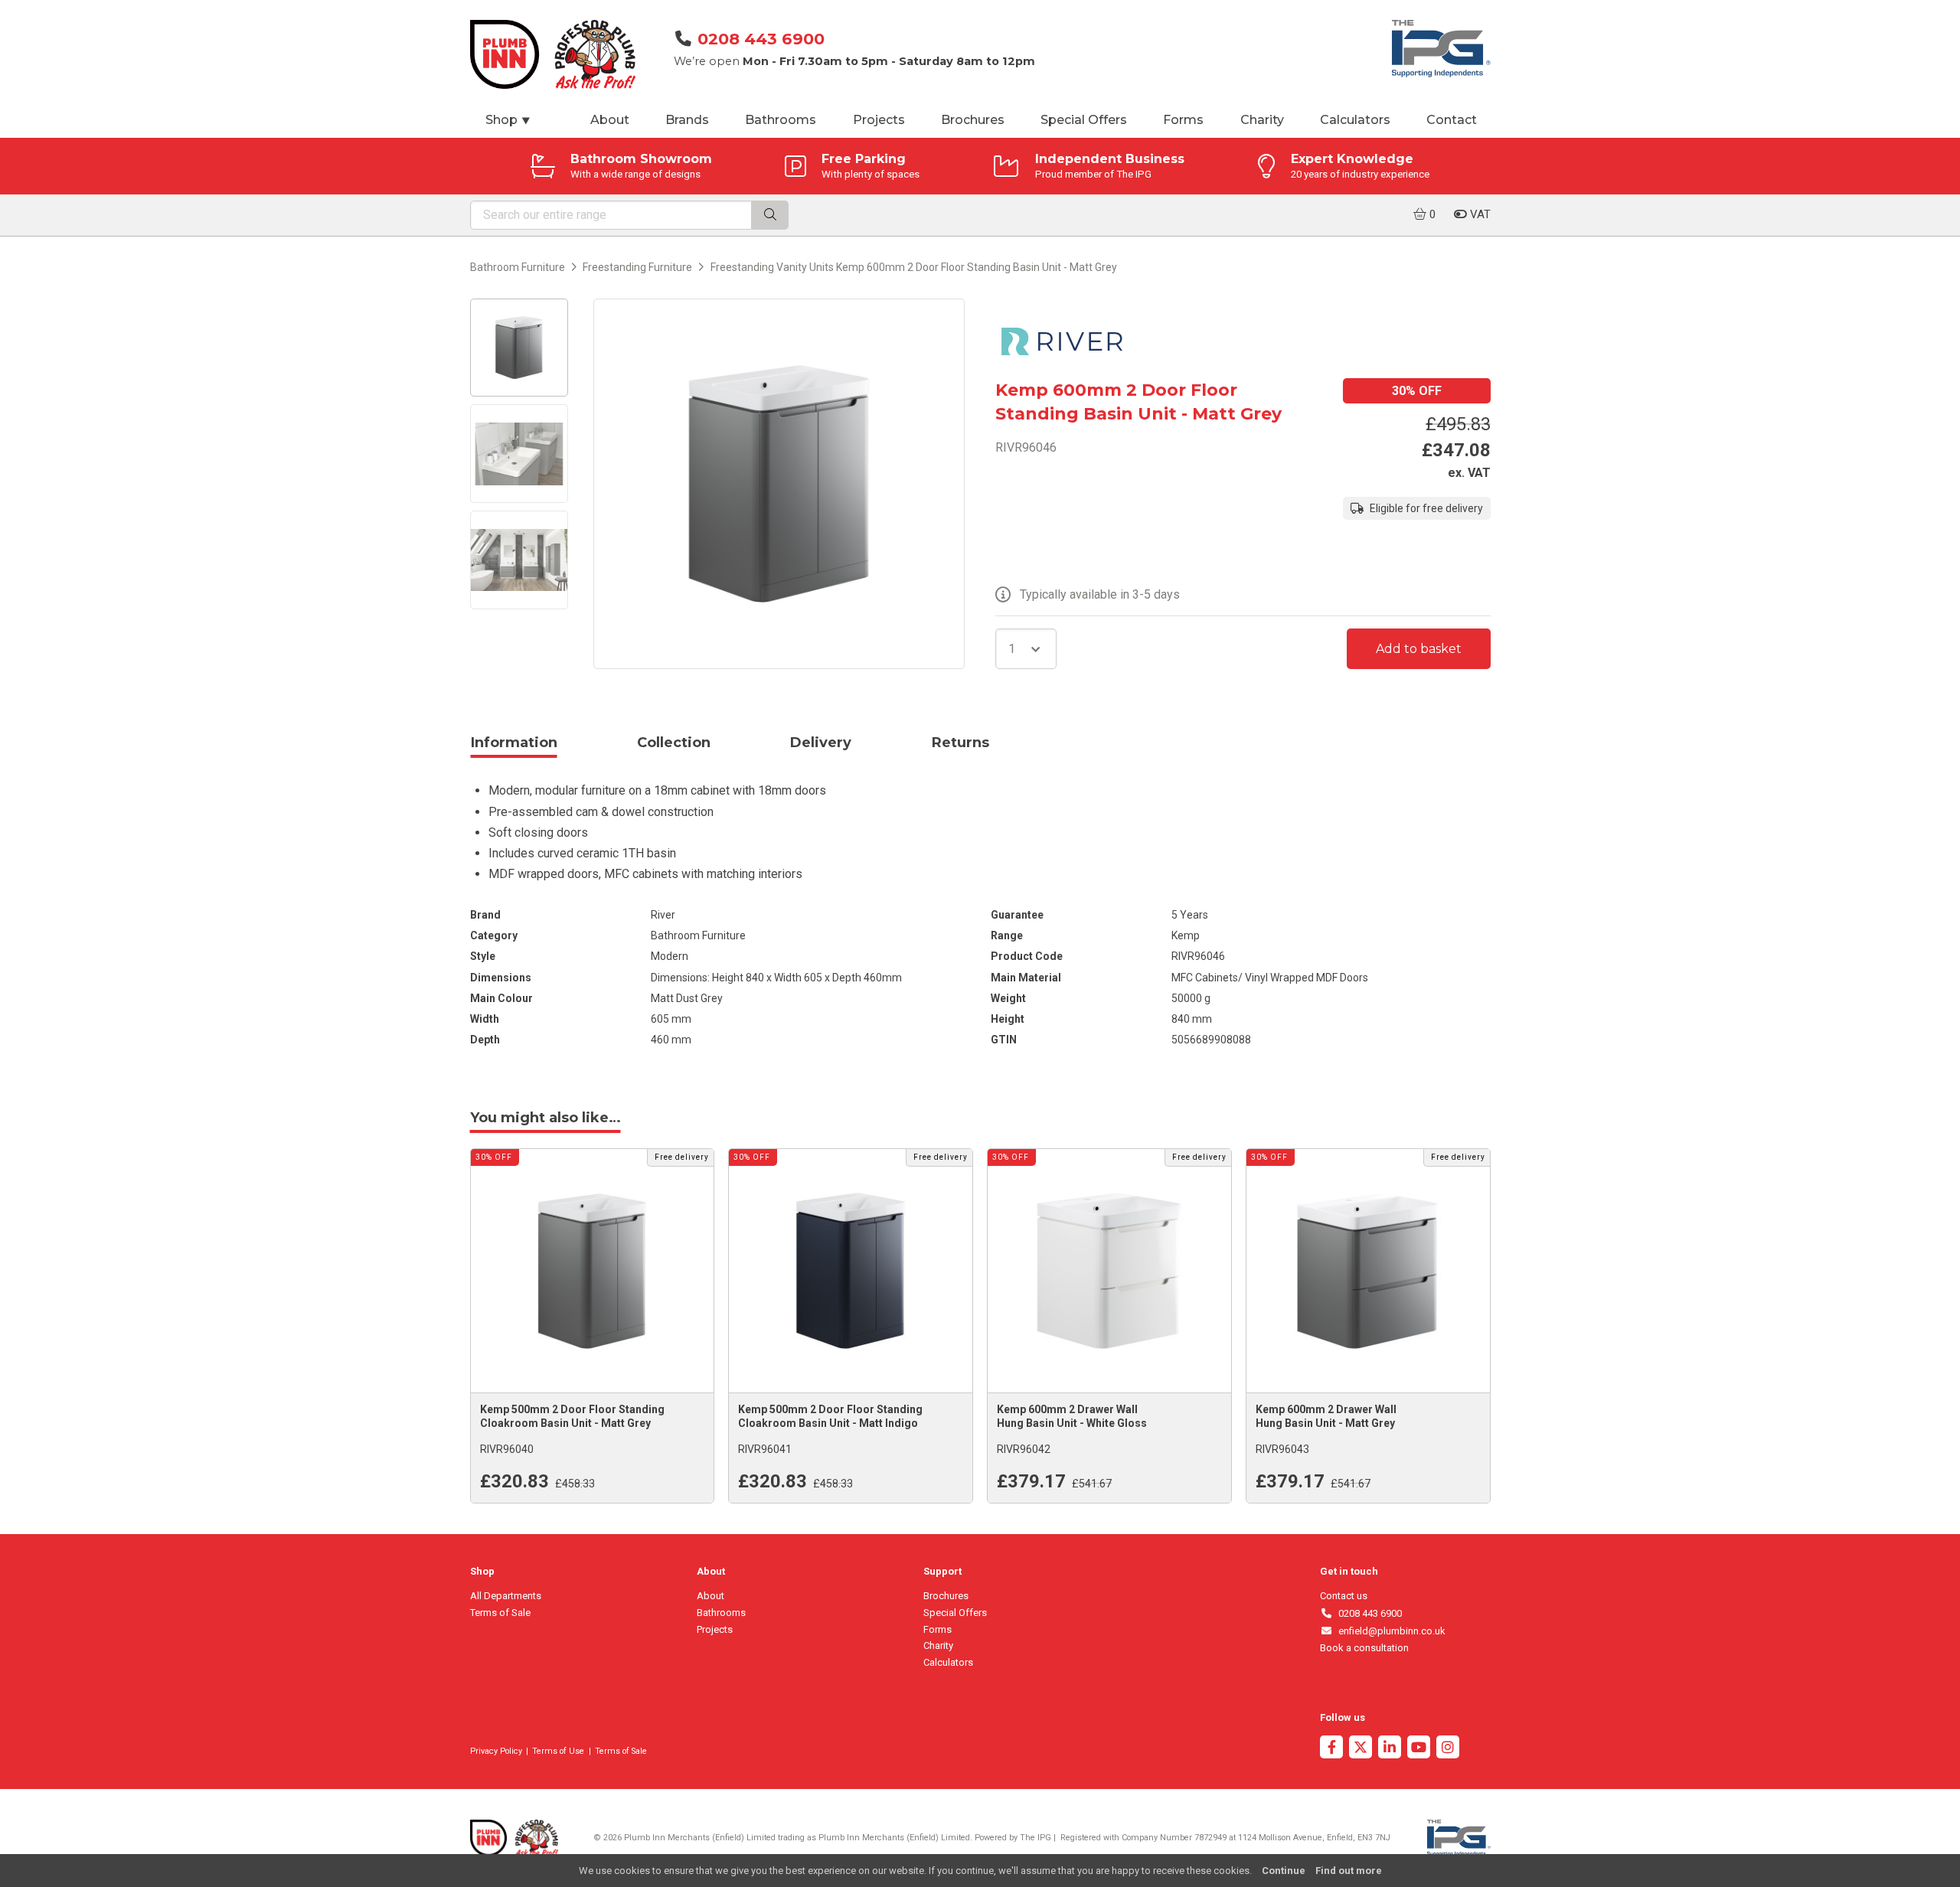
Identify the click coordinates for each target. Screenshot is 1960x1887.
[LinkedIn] (1390, 1749)
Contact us (1344, 1596)
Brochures (973, 120)
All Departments (506, 1596)
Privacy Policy (496, 1751)
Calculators (1355, 120)
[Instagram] (1448, 1749)
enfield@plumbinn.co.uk (1389, 1631)
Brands (687, 120)
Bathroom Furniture (518, 267)
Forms (1183, 120)
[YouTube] (1419, 1749)
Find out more (1349, 1871)
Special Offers (1084, 120)
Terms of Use (558, 1751)
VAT (1479, 214)
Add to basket (1419, 649)
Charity (1262, 120)
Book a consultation (1364, 1648)
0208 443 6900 (761, 39)
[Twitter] (1361, 1749)
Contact (1452, 120)
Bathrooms (781, 120)
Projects (879, 120)
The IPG (1036, 1838)
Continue (1284, 1871)
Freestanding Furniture (637, 267)
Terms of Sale (500, 1613)
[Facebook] (1331, 1749)
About (610, 120)
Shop (508, 120)
